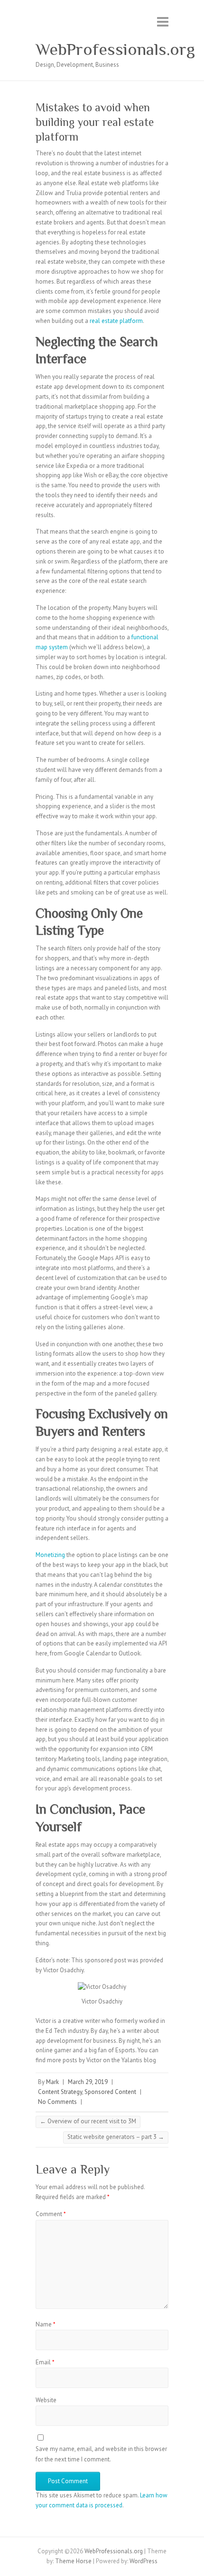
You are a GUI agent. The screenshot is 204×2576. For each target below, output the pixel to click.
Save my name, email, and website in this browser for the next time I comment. (101, 2454)
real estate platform (116, 321)
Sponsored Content (110, 2092)
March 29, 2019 (88, 2082)
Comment (51, 2214)
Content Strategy (60, 2092)
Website (46, 2400)
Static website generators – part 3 (116, 2137)
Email (45, 2362)
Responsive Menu (163, 22)
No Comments (57, 2102)
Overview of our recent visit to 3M (88, 2121)
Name (46, 2324)
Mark (52, 2082)
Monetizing (51, 1555)
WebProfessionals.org (115, 49)
